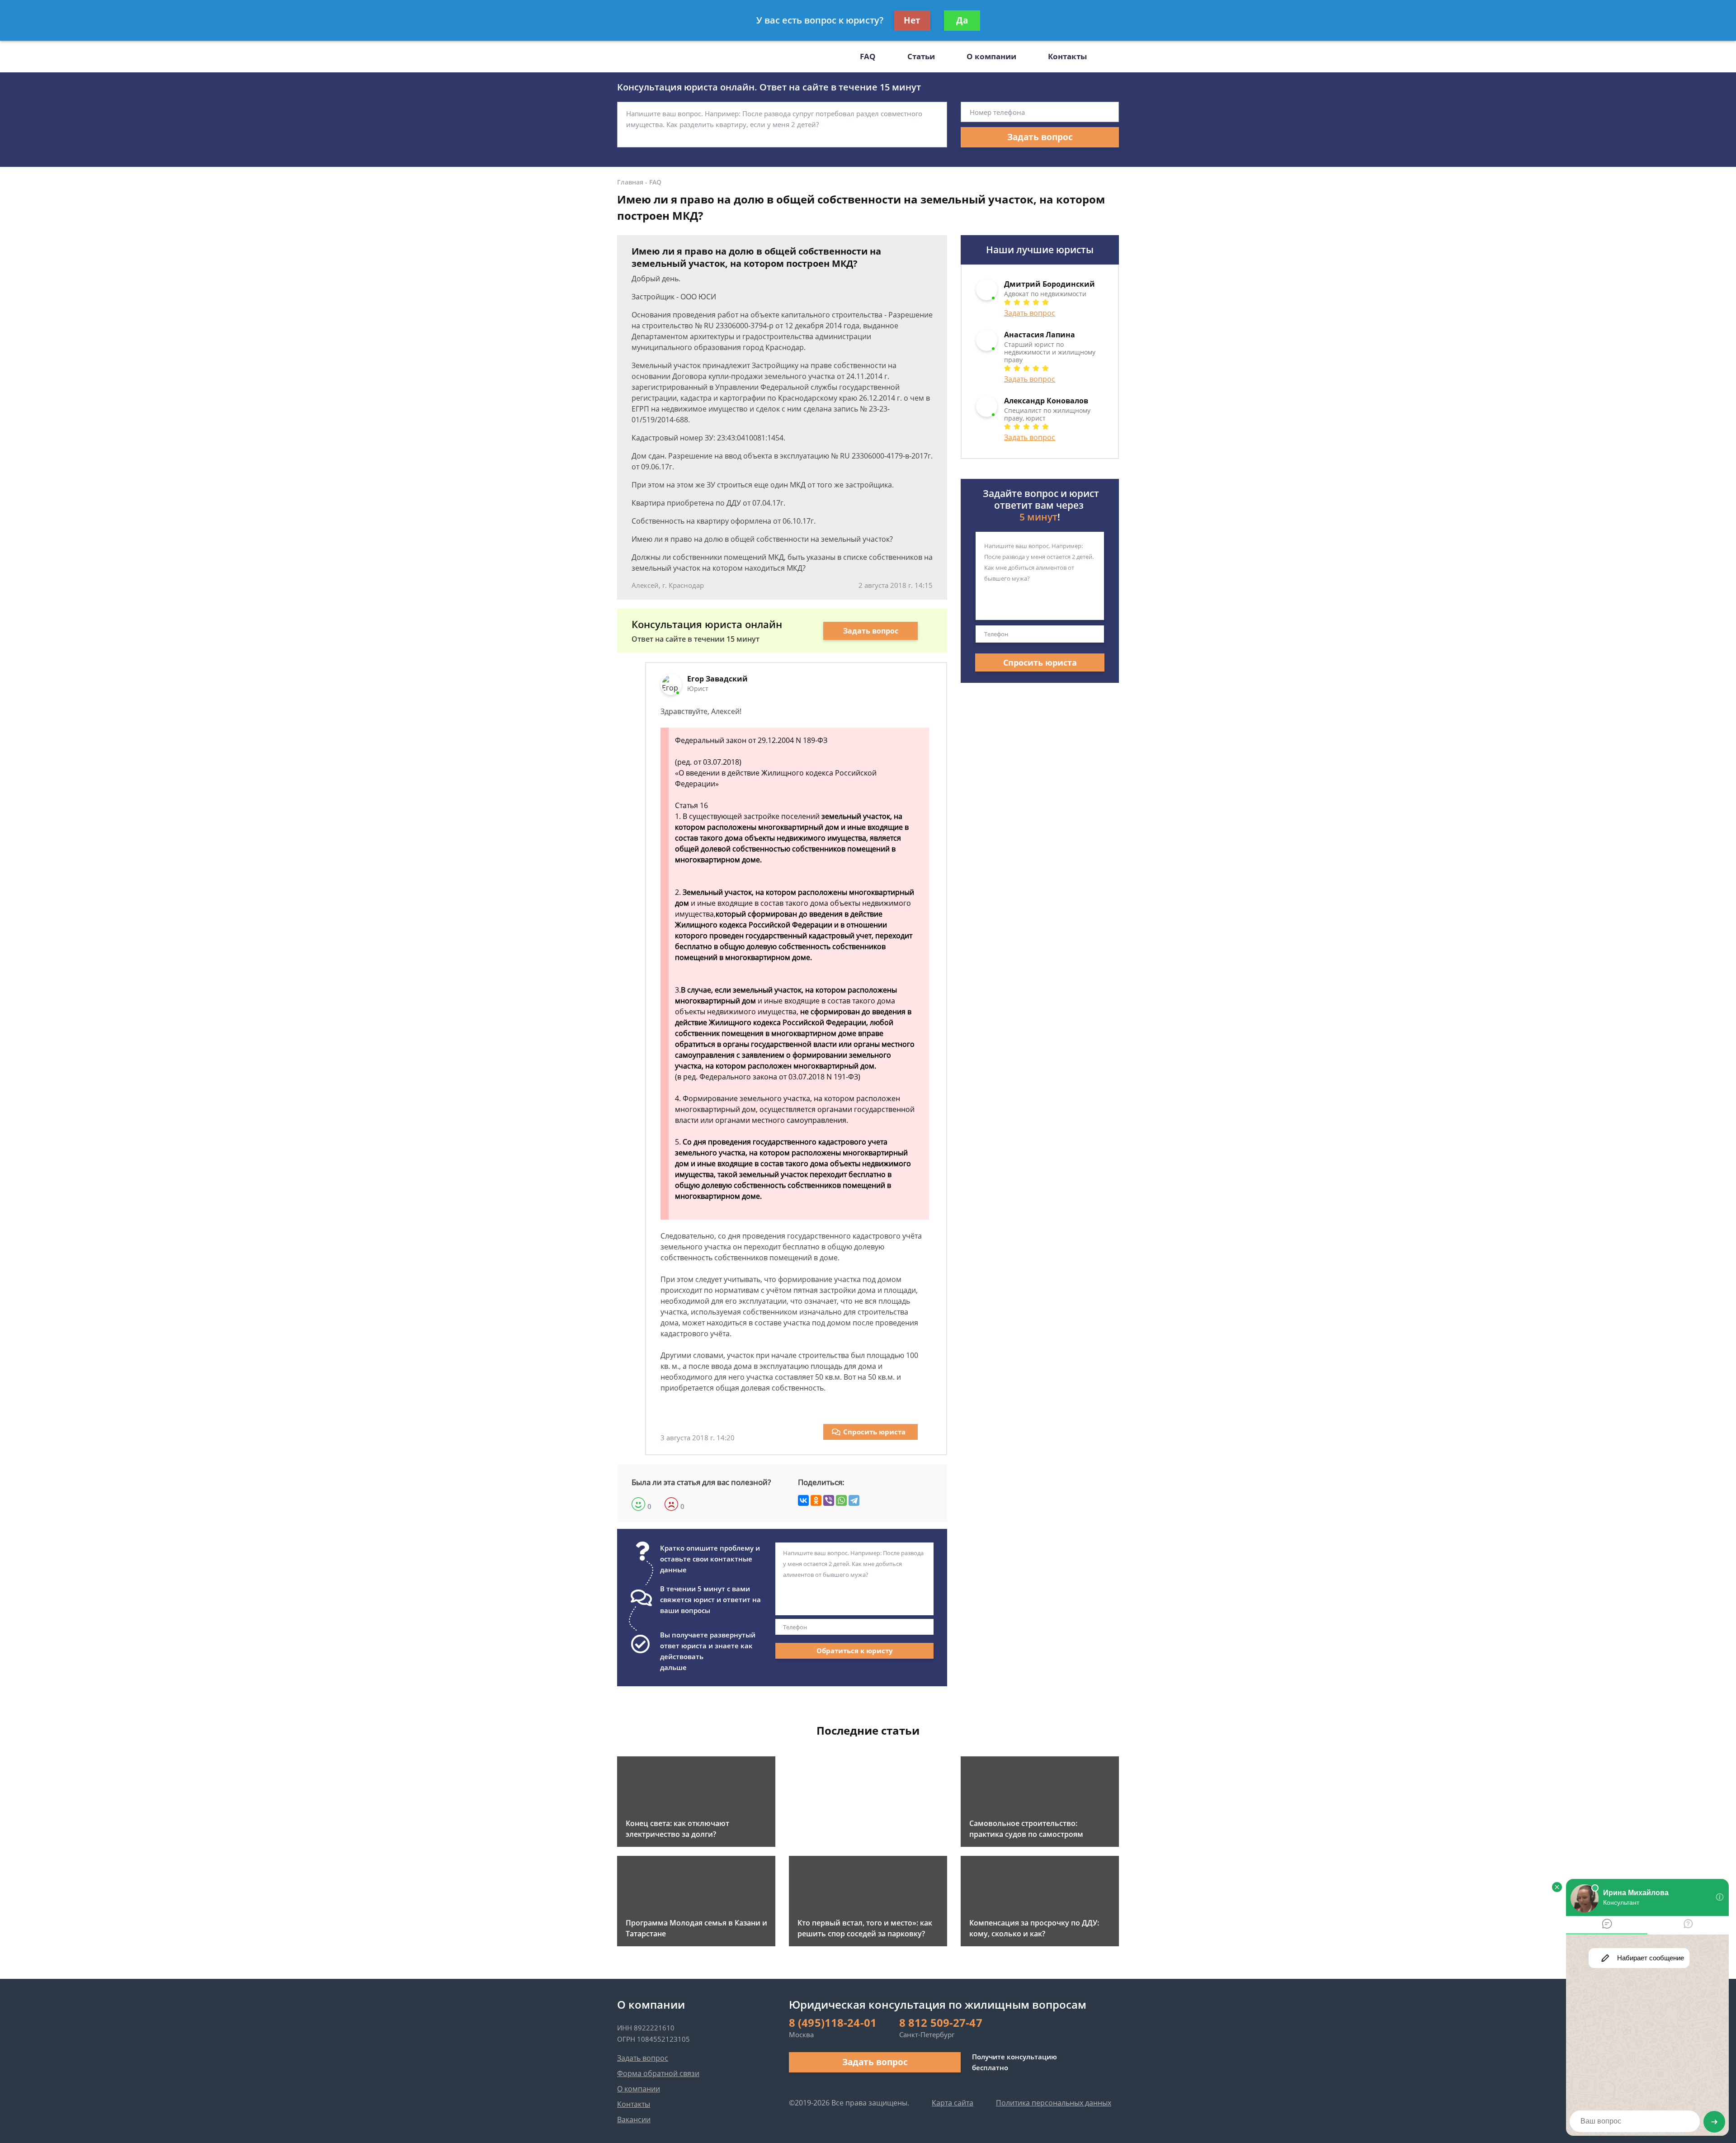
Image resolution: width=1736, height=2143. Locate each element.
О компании (991, 56)
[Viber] (829, 1500)
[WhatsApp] (841, 1500)
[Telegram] (854, 1500)
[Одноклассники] (816, 1500)
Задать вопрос (1040, 137)
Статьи (921, 56)
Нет (912, 20)
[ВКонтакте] (803, 1500)
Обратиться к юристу (855, 1651)
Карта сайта (953, 2103)
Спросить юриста (874, 1432)
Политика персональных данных (1054, 2103)
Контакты (1067, 56)
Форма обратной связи (658, 2073)
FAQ (868, 56)
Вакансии (634, 2119)
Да (962, 20)
